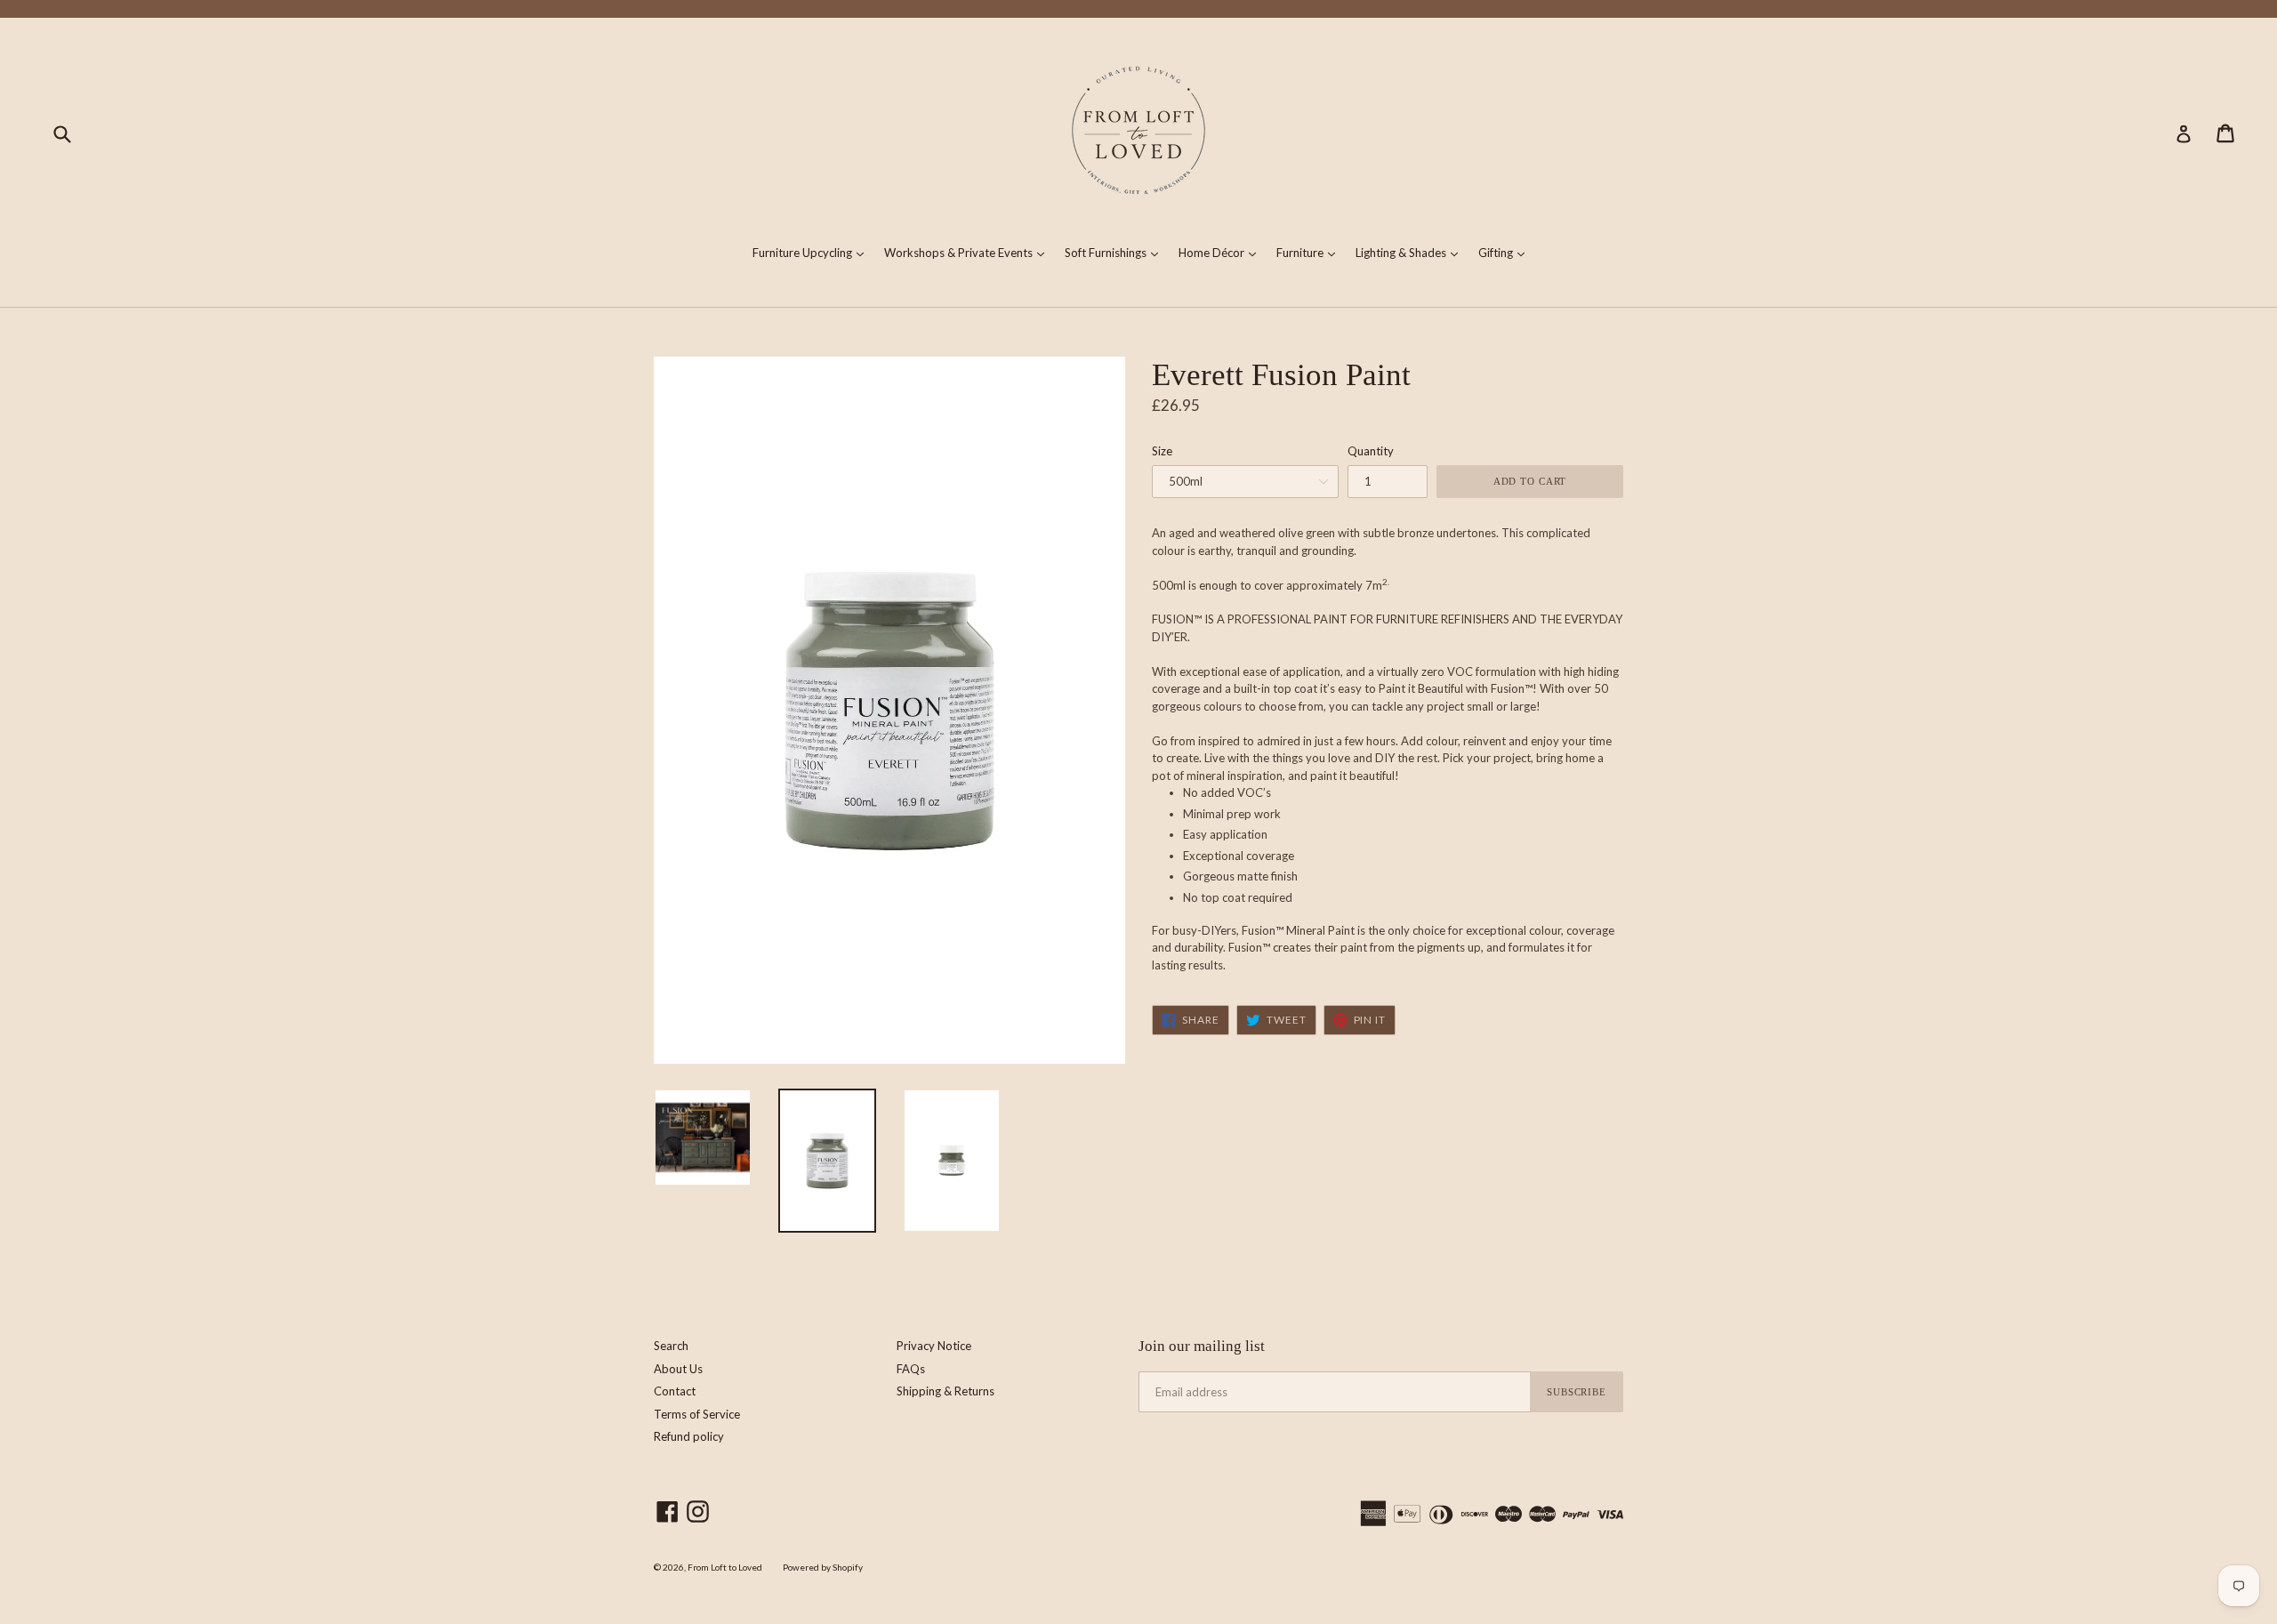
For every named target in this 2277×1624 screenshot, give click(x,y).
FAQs (911, 1369)
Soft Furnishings (1116, 252)
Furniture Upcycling (813, 252)
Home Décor (1222, 252)
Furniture (1310, 252)
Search (671, 1346)
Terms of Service (697, 1414)
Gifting (1506, 252)
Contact (675, 1391)
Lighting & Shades (1411, 252)
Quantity (1371, 451)
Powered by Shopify (823, 1567)
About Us (678, 1369)
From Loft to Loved (725, 1567)
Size (1162, 451)
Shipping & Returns (945, 1391)
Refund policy (689, 1436)
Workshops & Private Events (969, 252)
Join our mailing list (1202, 1346)
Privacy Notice (934, 1346)
